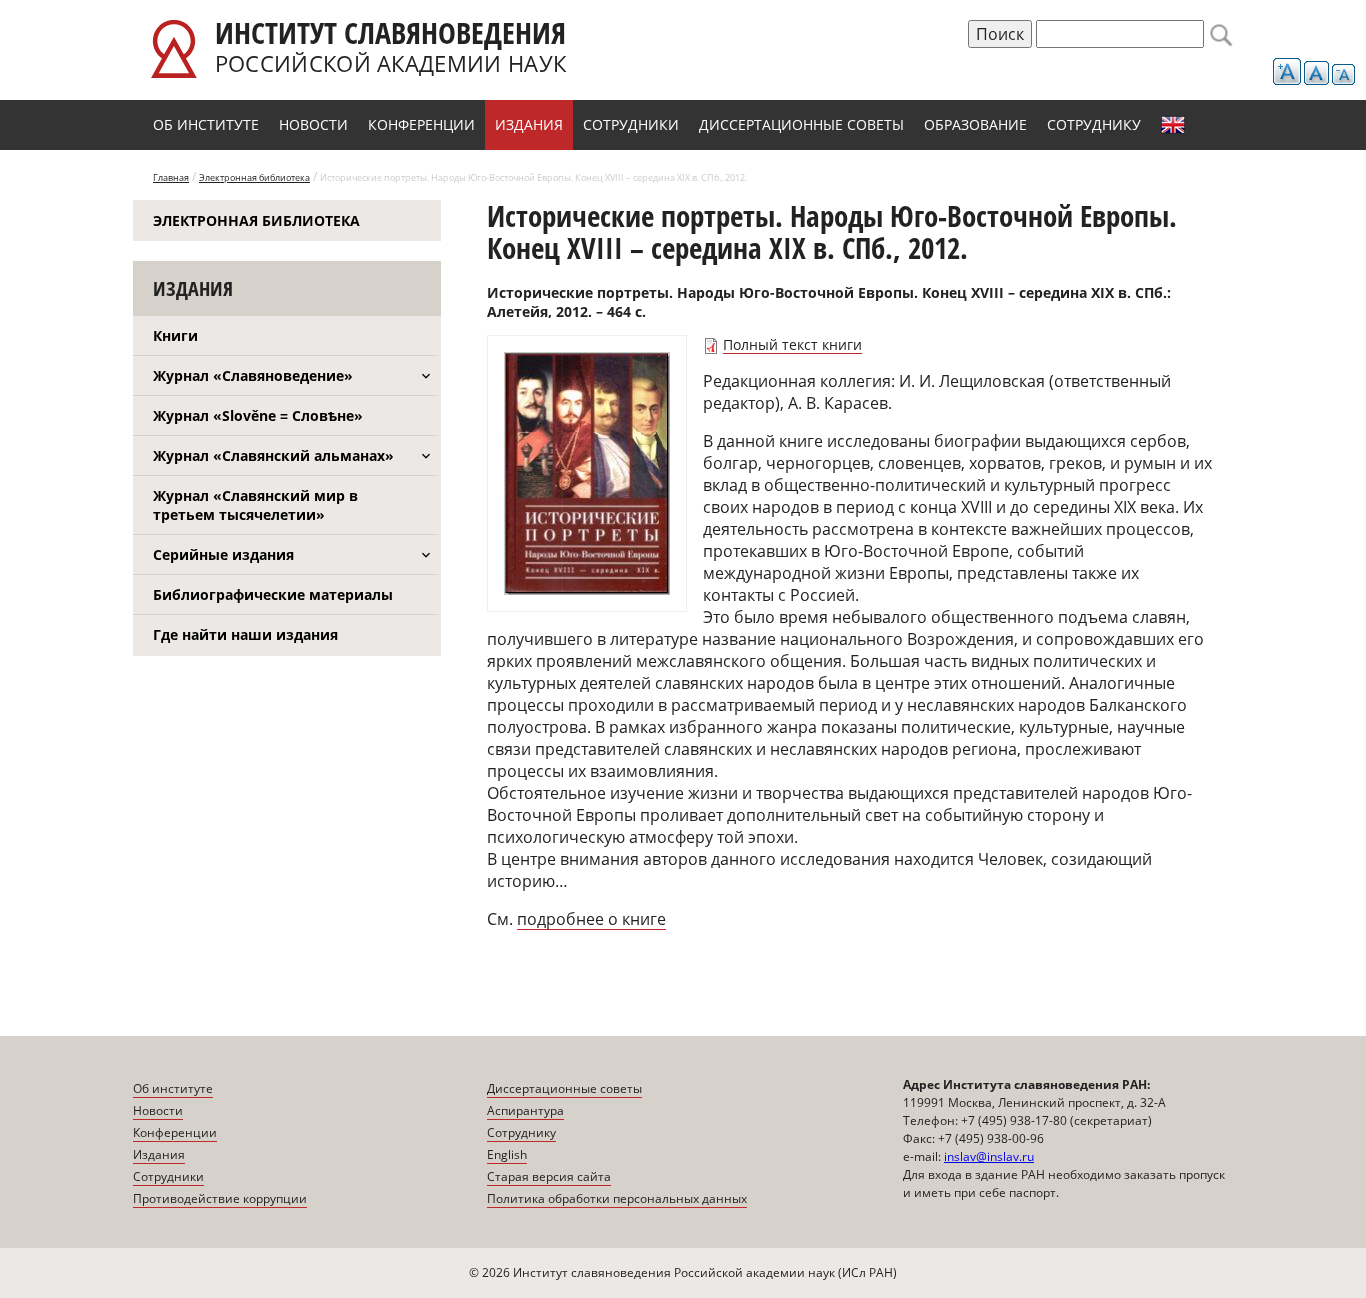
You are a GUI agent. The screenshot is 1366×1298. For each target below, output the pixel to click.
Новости (313, 124)
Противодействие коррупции (220, 1198)
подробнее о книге (591, 919)
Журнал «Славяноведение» (253, 375)
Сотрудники (631, 124)
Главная (171, 177)
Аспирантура (525, 1110)
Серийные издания (223, 554)
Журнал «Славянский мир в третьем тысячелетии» (255, 505)
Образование (975, 124)
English (1173, 125)
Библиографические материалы (273, 594)
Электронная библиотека (254, 177)
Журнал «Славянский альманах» (273, 455)
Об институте (206, 124)
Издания (529, 124)
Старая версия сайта (549, 1176)
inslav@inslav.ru (989, 1156)
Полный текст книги (792, 344)
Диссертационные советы (801, 124)
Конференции (421, 124)
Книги (175, 335)
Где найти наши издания (245, 634)
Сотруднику (1094, 124)
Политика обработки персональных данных (617, 1198)
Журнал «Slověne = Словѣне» (258, 415)
